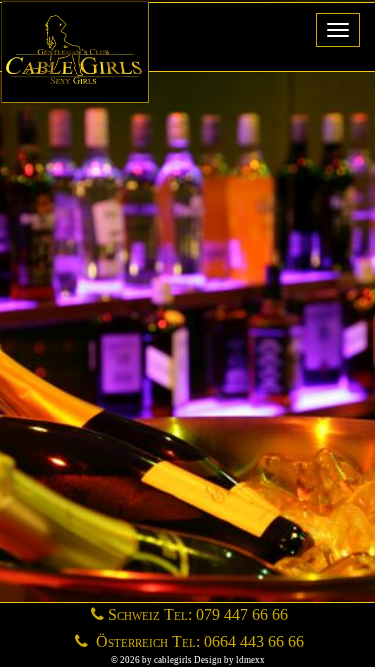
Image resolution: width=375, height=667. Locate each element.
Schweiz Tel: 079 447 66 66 (198, 614)
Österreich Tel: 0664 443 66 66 (198, 641)
